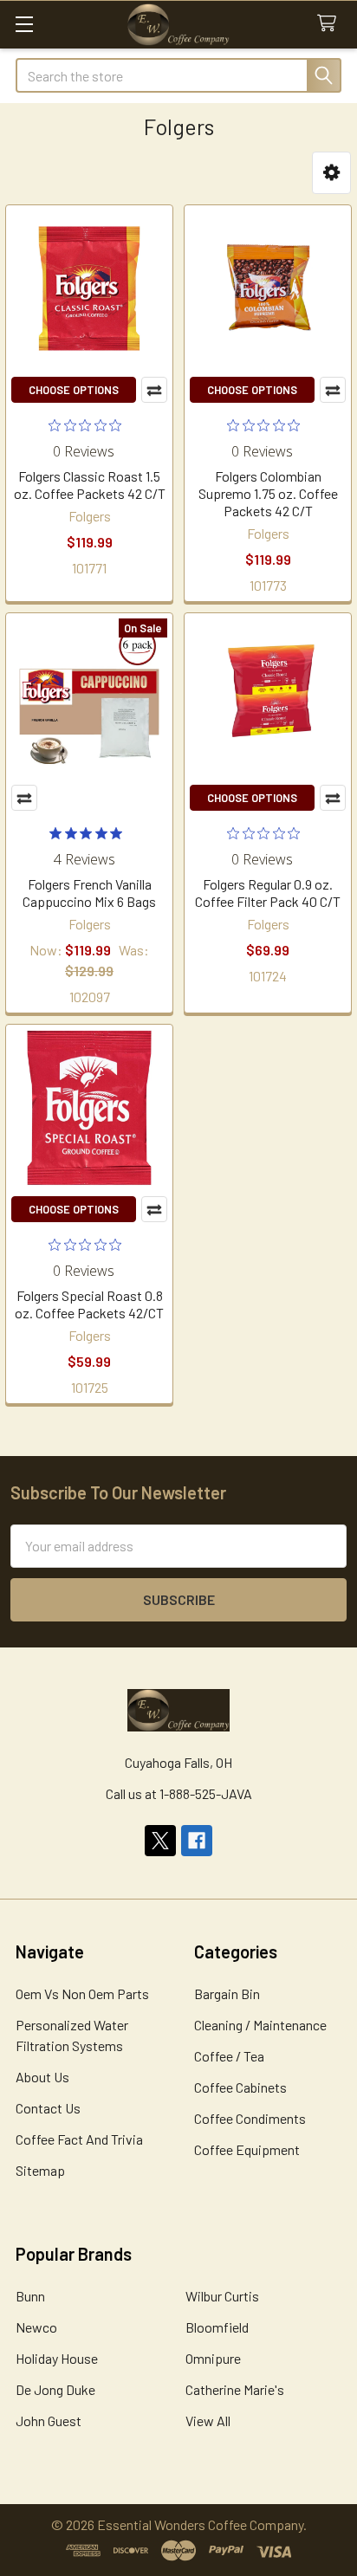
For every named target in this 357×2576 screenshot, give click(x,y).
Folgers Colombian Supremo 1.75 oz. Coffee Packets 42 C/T (268, 493)
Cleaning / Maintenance (260, 2025)
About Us (42, 2077)
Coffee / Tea (229, 2056)
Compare (154, 390)
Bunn (30, 2296)
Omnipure (213, 2358)
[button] (331, 173)
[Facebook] (197, 1841)
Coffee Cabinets (240, 2087)
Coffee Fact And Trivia (79, 2139)
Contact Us (48, 2108)
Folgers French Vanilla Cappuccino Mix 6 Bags (89, 893)
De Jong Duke (55, 2389)
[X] (160, 1841)
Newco (36, 2327)
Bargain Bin (227, 1993)
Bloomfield (217, 2327)
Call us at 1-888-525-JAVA (179, 1793)
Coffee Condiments (250, 2118)
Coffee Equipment (247, 2149)
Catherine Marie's (235, 2389)
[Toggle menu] (24, 24)
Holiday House (57, 2358)
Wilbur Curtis (222, 2296)
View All (208, 2421)
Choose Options (74, 390)
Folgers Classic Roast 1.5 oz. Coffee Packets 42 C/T (90, 485)
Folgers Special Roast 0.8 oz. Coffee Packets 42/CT (89, 1304)
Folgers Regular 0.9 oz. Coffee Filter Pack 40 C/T (268, 893)
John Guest (49, 2421)
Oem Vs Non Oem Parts (82, 1993)
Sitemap (40, 2170)
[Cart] (331, 24)
